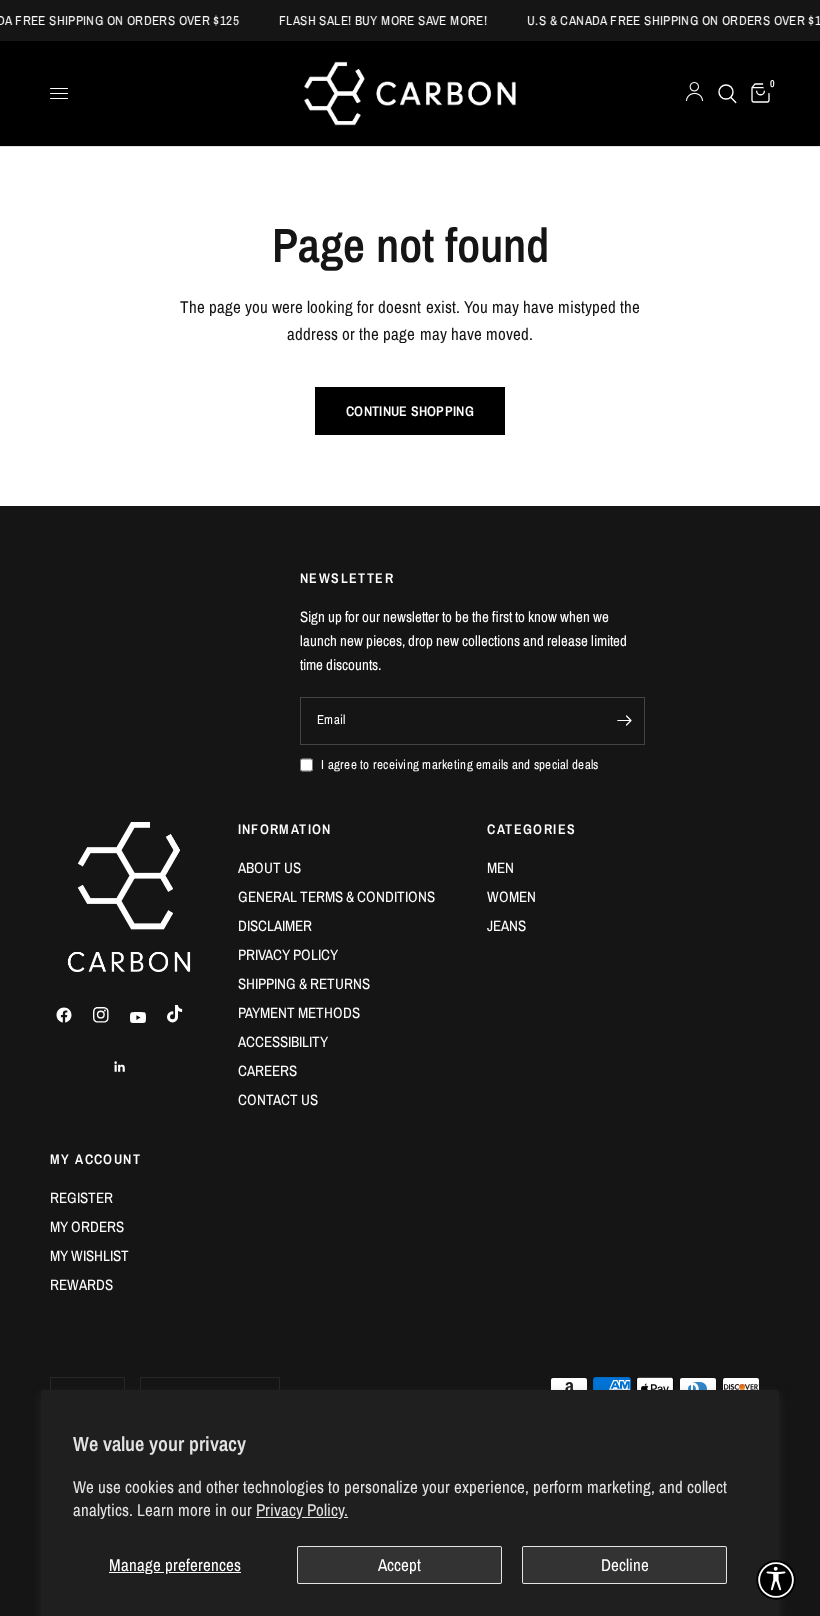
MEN (500, 867)
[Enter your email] (625, 721)
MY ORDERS (87, 1226)
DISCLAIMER (275, 925)
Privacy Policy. (302, 1509)
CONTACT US (278, 1099)
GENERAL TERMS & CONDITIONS (336, 896)
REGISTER (81, 1197)
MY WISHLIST (89, 1255)
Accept (399, 1564)
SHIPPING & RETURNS (304, 983)
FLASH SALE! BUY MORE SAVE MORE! (437, 20)
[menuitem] (348, 868)
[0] (757, 93)
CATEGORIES (531, 829)
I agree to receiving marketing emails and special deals (459, 764)
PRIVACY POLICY (288, 954)
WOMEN (511, 896)
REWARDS (81, 1284)
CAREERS (267, 1070)
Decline (625, 1564)
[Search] (727, 93)
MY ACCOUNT (95, 1159)
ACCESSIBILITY (283, 1041)
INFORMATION (285, 829)
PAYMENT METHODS (299, 1012)
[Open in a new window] (73, 1015)
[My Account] (694, 93)
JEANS (506, 925)
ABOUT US (269, 867)
